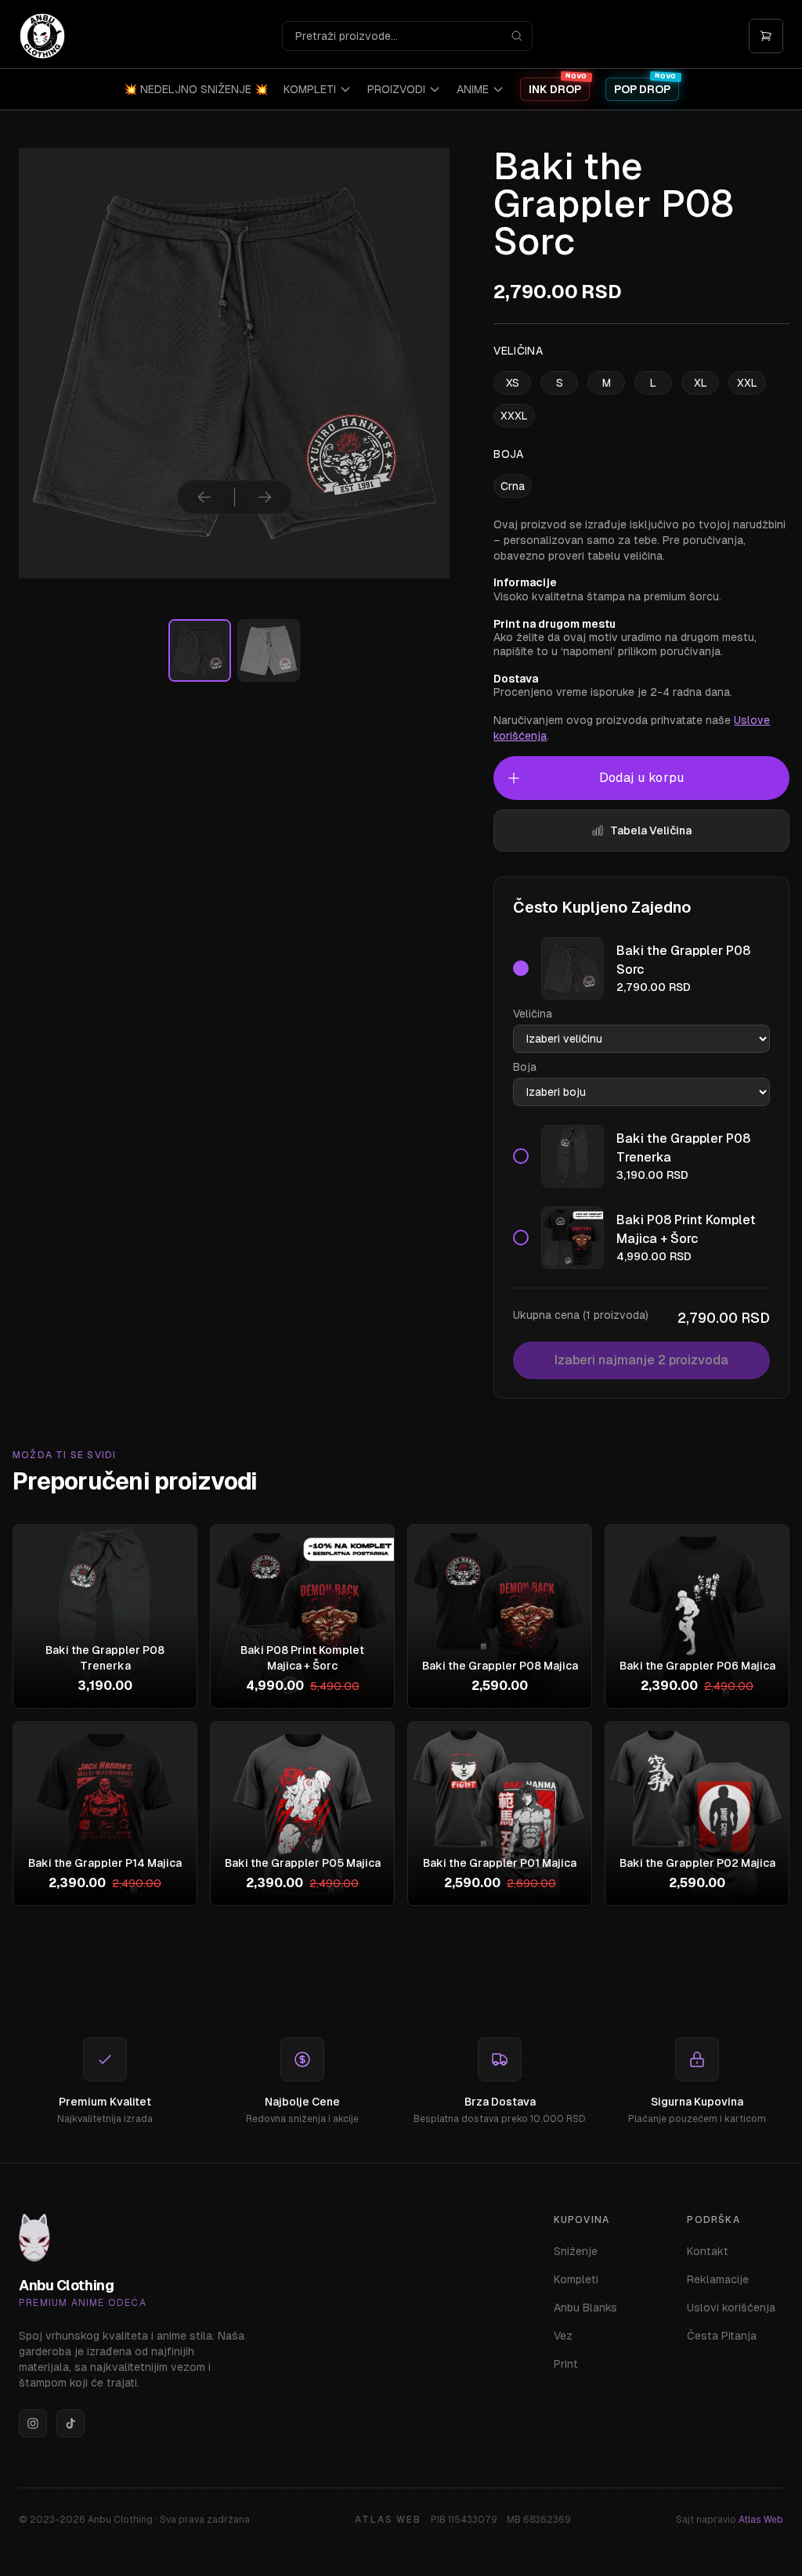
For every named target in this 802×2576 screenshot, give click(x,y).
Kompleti (576, 2279)
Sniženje (576, 2251)
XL (701, 383)
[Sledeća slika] (265, 497)
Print (566, 2364)
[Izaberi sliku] (200, 650)
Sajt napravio (730, 2520)
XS (513, 383)
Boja (525, 1067)
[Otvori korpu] (766, 36)
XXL (747, 383)
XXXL (514, 416)
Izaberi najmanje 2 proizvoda (641, 1360)
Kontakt (708, 2251)
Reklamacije (718, 2279)
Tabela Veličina (651, 830)
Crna (513, 486)
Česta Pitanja (722, 2336)
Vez (563, 2336)
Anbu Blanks (585, 2308)
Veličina (533, 1014)
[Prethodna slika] (204, 497)
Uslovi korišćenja (731, 2308)
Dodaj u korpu (642, 778)
